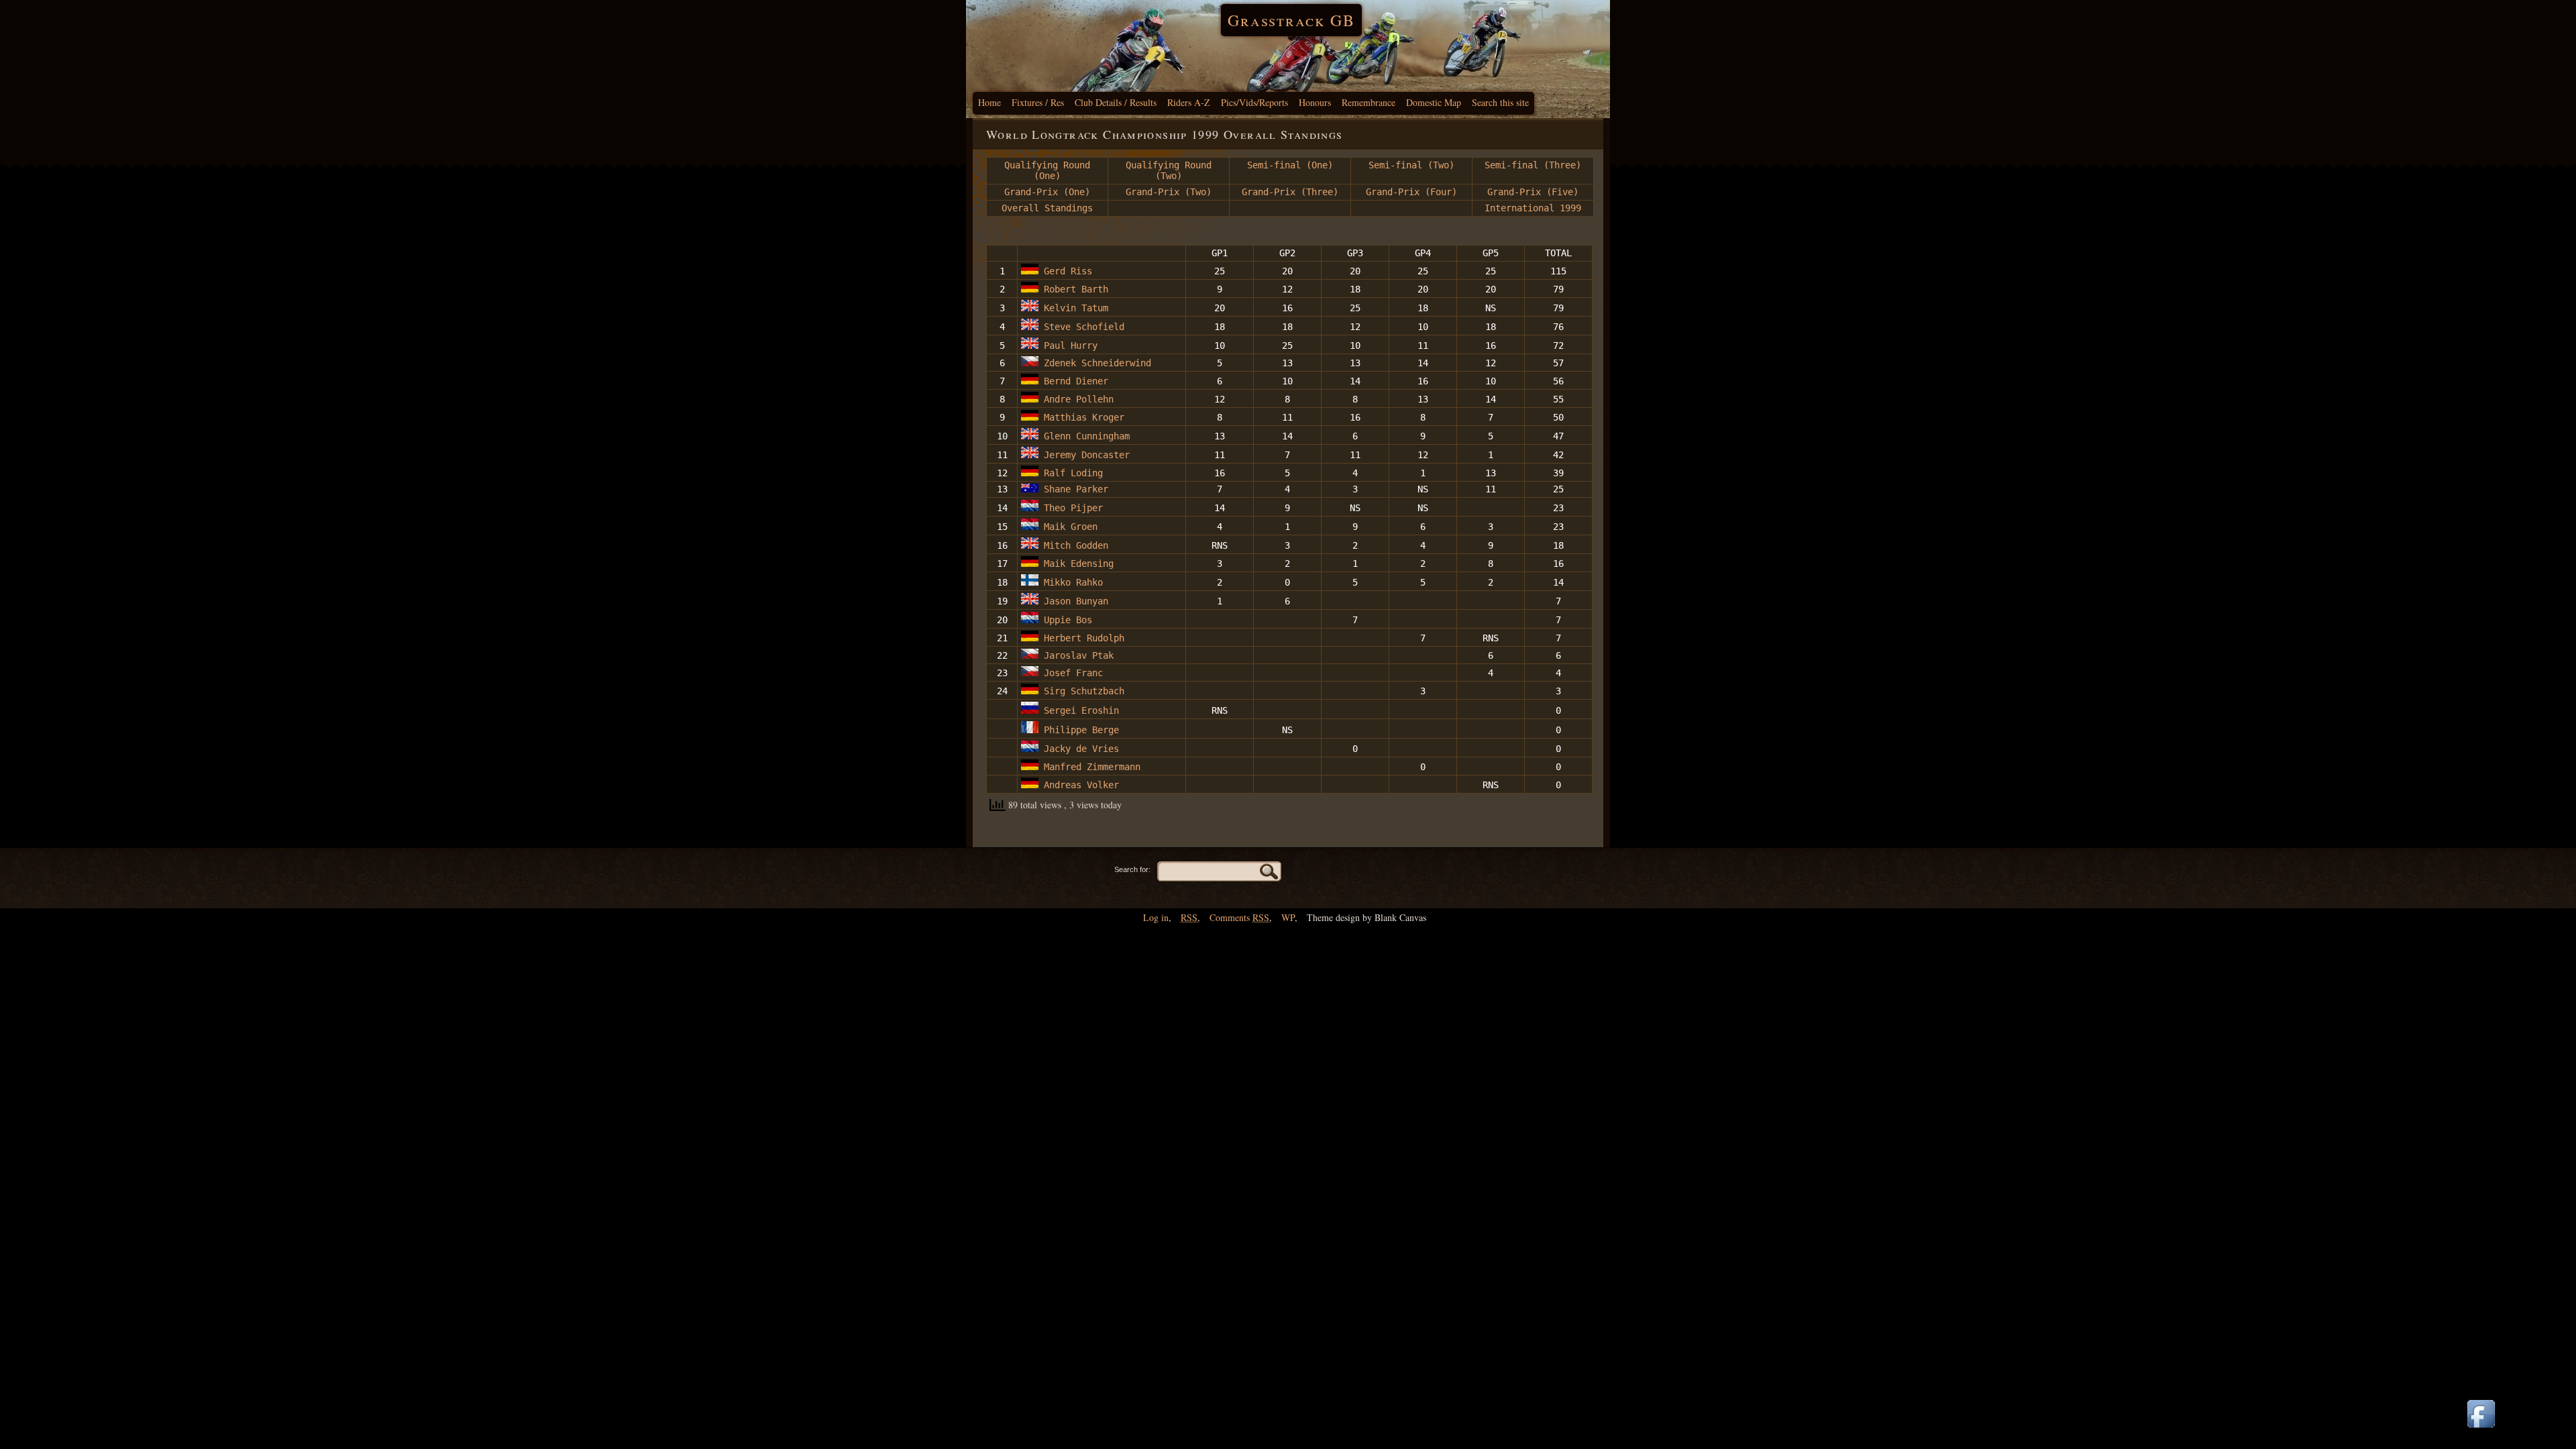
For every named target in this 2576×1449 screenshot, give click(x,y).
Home (989, 102)
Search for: (1132, 869)
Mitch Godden (1073, 545)
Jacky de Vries (1081, 749)
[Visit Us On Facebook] (2481, 1429)
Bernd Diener (1073, 381)
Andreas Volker (1079, 785)
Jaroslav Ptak (1079, 655)
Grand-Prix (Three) (1290, 192)
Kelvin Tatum (1073, 308)
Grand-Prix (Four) (1411, 192)
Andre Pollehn (1079, 399)
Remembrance (1368, 102)
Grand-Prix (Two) (1169, 192)
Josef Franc (1073, 673)
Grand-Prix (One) (1047, 192)
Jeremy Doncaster (1084, 455)
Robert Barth (1076, 289)
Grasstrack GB (1291, 20)
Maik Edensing (1079, 563)
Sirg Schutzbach (1084, 691)
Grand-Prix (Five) (1533, 192)
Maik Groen (1071, 527)
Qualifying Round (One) (1047, 170)
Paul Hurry (1068, 345)
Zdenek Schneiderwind (1095, 363)
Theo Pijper (1073, 508)
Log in (1156, 917)
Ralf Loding (1073, 473)
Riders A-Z (1189, 102)
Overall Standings (1047, 208)
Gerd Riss (1068, 271)
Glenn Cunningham (1084, 436)
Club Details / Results (1116, 102)
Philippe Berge (1084, 730)
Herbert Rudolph (1087, 638)
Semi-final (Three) (1533, 165)
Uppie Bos (1068, 620)
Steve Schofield (1081, 327)
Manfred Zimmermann (1092, 767)
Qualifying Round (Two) (1169, 170)
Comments (1239, 917)
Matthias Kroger (1084, 417)
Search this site (1500, 102)
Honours (1315, 102)
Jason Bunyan (1073, 601)
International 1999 (1533, 208)
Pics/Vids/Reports (1254, 102)
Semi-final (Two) (1411, 165)
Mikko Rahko (1071, 582)
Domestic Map (1434, 102)
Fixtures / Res (1038, 102)
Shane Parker (1076, 489)
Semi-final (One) (1290, 165)
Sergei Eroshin (1079, 710)
